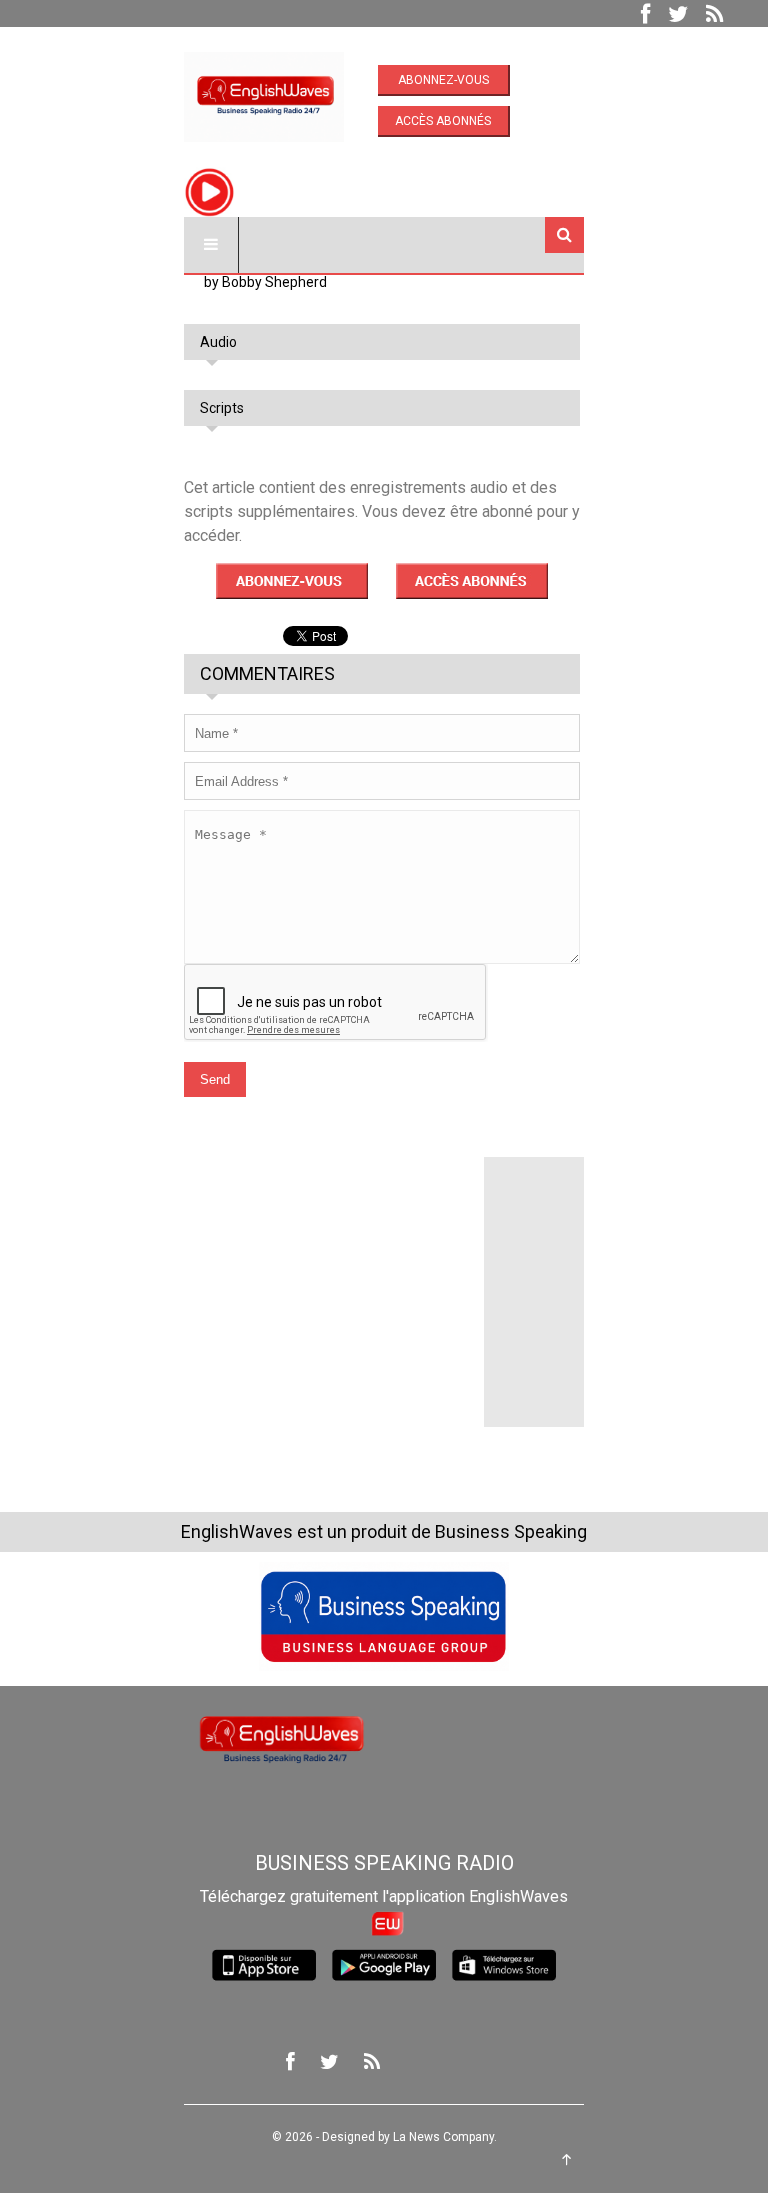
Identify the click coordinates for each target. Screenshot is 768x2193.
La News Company (443, 2137)
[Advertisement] (334, 1282)
